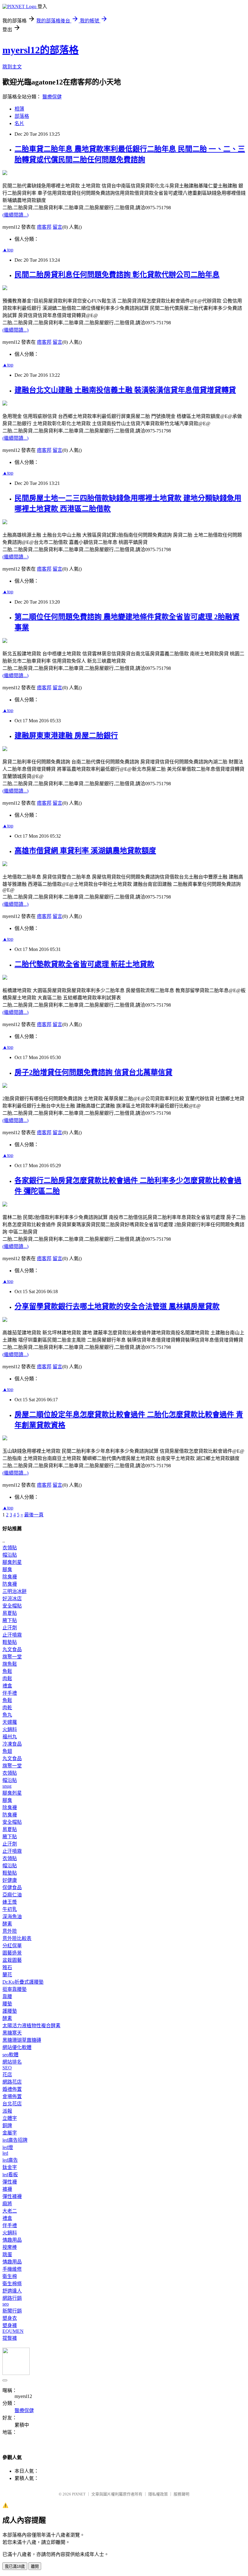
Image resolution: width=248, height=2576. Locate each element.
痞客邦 (44, 227)
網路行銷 (12, 2298)
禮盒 (7, 1686)
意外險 (10, 1931)
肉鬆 (7, 1679)
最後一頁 (34, 1515)
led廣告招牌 (15, 2140)
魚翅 (7, 1751)
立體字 (10, 2118)
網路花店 (12, 2082)
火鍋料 (10, 1729)
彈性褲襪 (12, 2196)
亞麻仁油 (12, 1895)
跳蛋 (7, 2255)
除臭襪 (10, 1577)
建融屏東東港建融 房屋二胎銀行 (66, 736)
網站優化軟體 (17, 2047)
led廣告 (10, 2160)
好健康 (10, 1880)
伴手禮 (10, 1693)
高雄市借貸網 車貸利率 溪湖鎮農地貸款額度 (85, 851)
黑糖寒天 (12, 2033)
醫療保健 (52, 97)
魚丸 (7, 1715)
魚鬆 (7, 1671)
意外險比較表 (17, 1938)
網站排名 (12, 2062)
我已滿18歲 (15, 2566)
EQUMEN (13, 2331)
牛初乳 (10, 1909)
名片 (19, 123)
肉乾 (7, 1708)
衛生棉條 (12, 2284)
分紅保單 (12, 1946)
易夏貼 (10, 1613)
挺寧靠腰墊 (15, 1989)
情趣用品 (12, 2240)
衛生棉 (10, 2276)
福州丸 (10, 1737)
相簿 (19, 109)
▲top (8, 250)
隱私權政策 (158, 2494)
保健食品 (12, 1887)
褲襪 (7, 2189)
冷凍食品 (12, 1744)
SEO (7, 2068)
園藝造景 (12, 1953)
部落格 (22, 116)
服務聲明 (181, 2494)
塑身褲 (10, 2325)
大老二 (10, 2211)
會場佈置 (12, 2096)
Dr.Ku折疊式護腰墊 (23, 1982)
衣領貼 (10, 1548)
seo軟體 (10, 2055)
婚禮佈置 (12, 2089)
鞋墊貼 (10, 1642)
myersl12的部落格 (41, 50)
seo (6, 2304)
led (5, 2153)
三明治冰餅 (15, 1591)
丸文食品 (12, 1649)
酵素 (7, 1924)
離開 (35, 2566)
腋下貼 (10, 1620)
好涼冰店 (12, 1599)
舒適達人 (12, 2291)
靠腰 (7, 1997)
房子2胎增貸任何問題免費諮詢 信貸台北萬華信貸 (93, 1072)
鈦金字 (10, 2167)
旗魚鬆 (10, 1664)
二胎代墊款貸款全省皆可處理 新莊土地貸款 (84, 964)
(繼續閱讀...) (15, 215)
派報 (7, 2111)
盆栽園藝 (12, 1960)
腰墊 (7, 2004)
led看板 (10, 2175)
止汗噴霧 (12, 1635)
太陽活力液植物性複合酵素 (31, 2026)
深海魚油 (12, 1917)
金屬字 (10, 2133)
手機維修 (12, 2269)
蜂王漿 (10, 1902)
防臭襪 (10, 1584)
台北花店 (12, 2104)
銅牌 (7, 2126)
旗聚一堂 (12, 1657)
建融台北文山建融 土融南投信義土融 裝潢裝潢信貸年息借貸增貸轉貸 (125, 390)
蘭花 (7, 1975)
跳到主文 (12, 67)
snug (7, 1786)
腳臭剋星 (12, 1562)
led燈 (8, 2147)
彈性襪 (10, 2182)
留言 (57, 227)
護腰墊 (10, 2011)
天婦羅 (10, 1722)
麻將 (7, 2204)
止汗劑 (10, 1628)
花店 (7, 2075)
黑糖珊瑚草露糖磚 (22, 2040)
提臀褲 (10, 2338)
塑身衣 (10, 2318)
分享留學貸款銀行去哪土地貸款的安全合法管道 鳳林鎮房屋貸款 (117, 1306)
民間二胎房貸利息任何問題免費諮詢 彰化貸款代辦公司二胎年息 (117, 275)
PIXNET (79, 2494)
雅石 (7, 1967)
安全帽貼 (12, 1606)
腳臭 (7, 1569)
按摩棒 (10, 2247)
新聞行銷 (12, 2311)
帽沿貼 (10, 1555)
